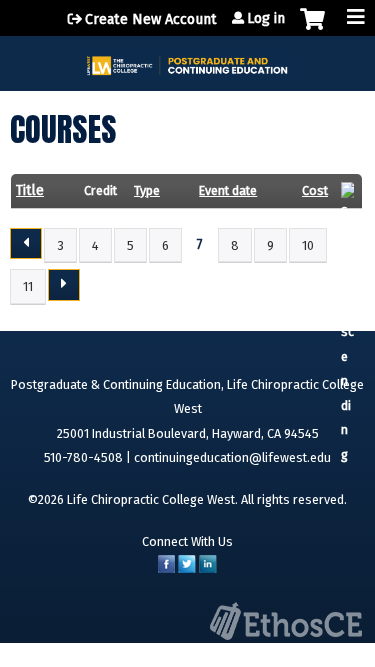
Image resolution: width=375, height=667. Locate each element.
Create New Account (151, 19)
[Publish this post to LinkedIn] (208, 568)
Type (147, 190)
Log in (266, 19)
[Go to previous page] (26, 244)
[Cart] (312, 29)
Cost (315, 190)
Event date (228, 190)
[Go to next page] (64, 285)
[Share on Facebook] (166, 568)
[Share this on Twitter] (187, 568)
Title (30, 190)
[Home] (187, 58)
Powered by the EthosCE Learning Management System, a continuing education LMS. (286, 621)
